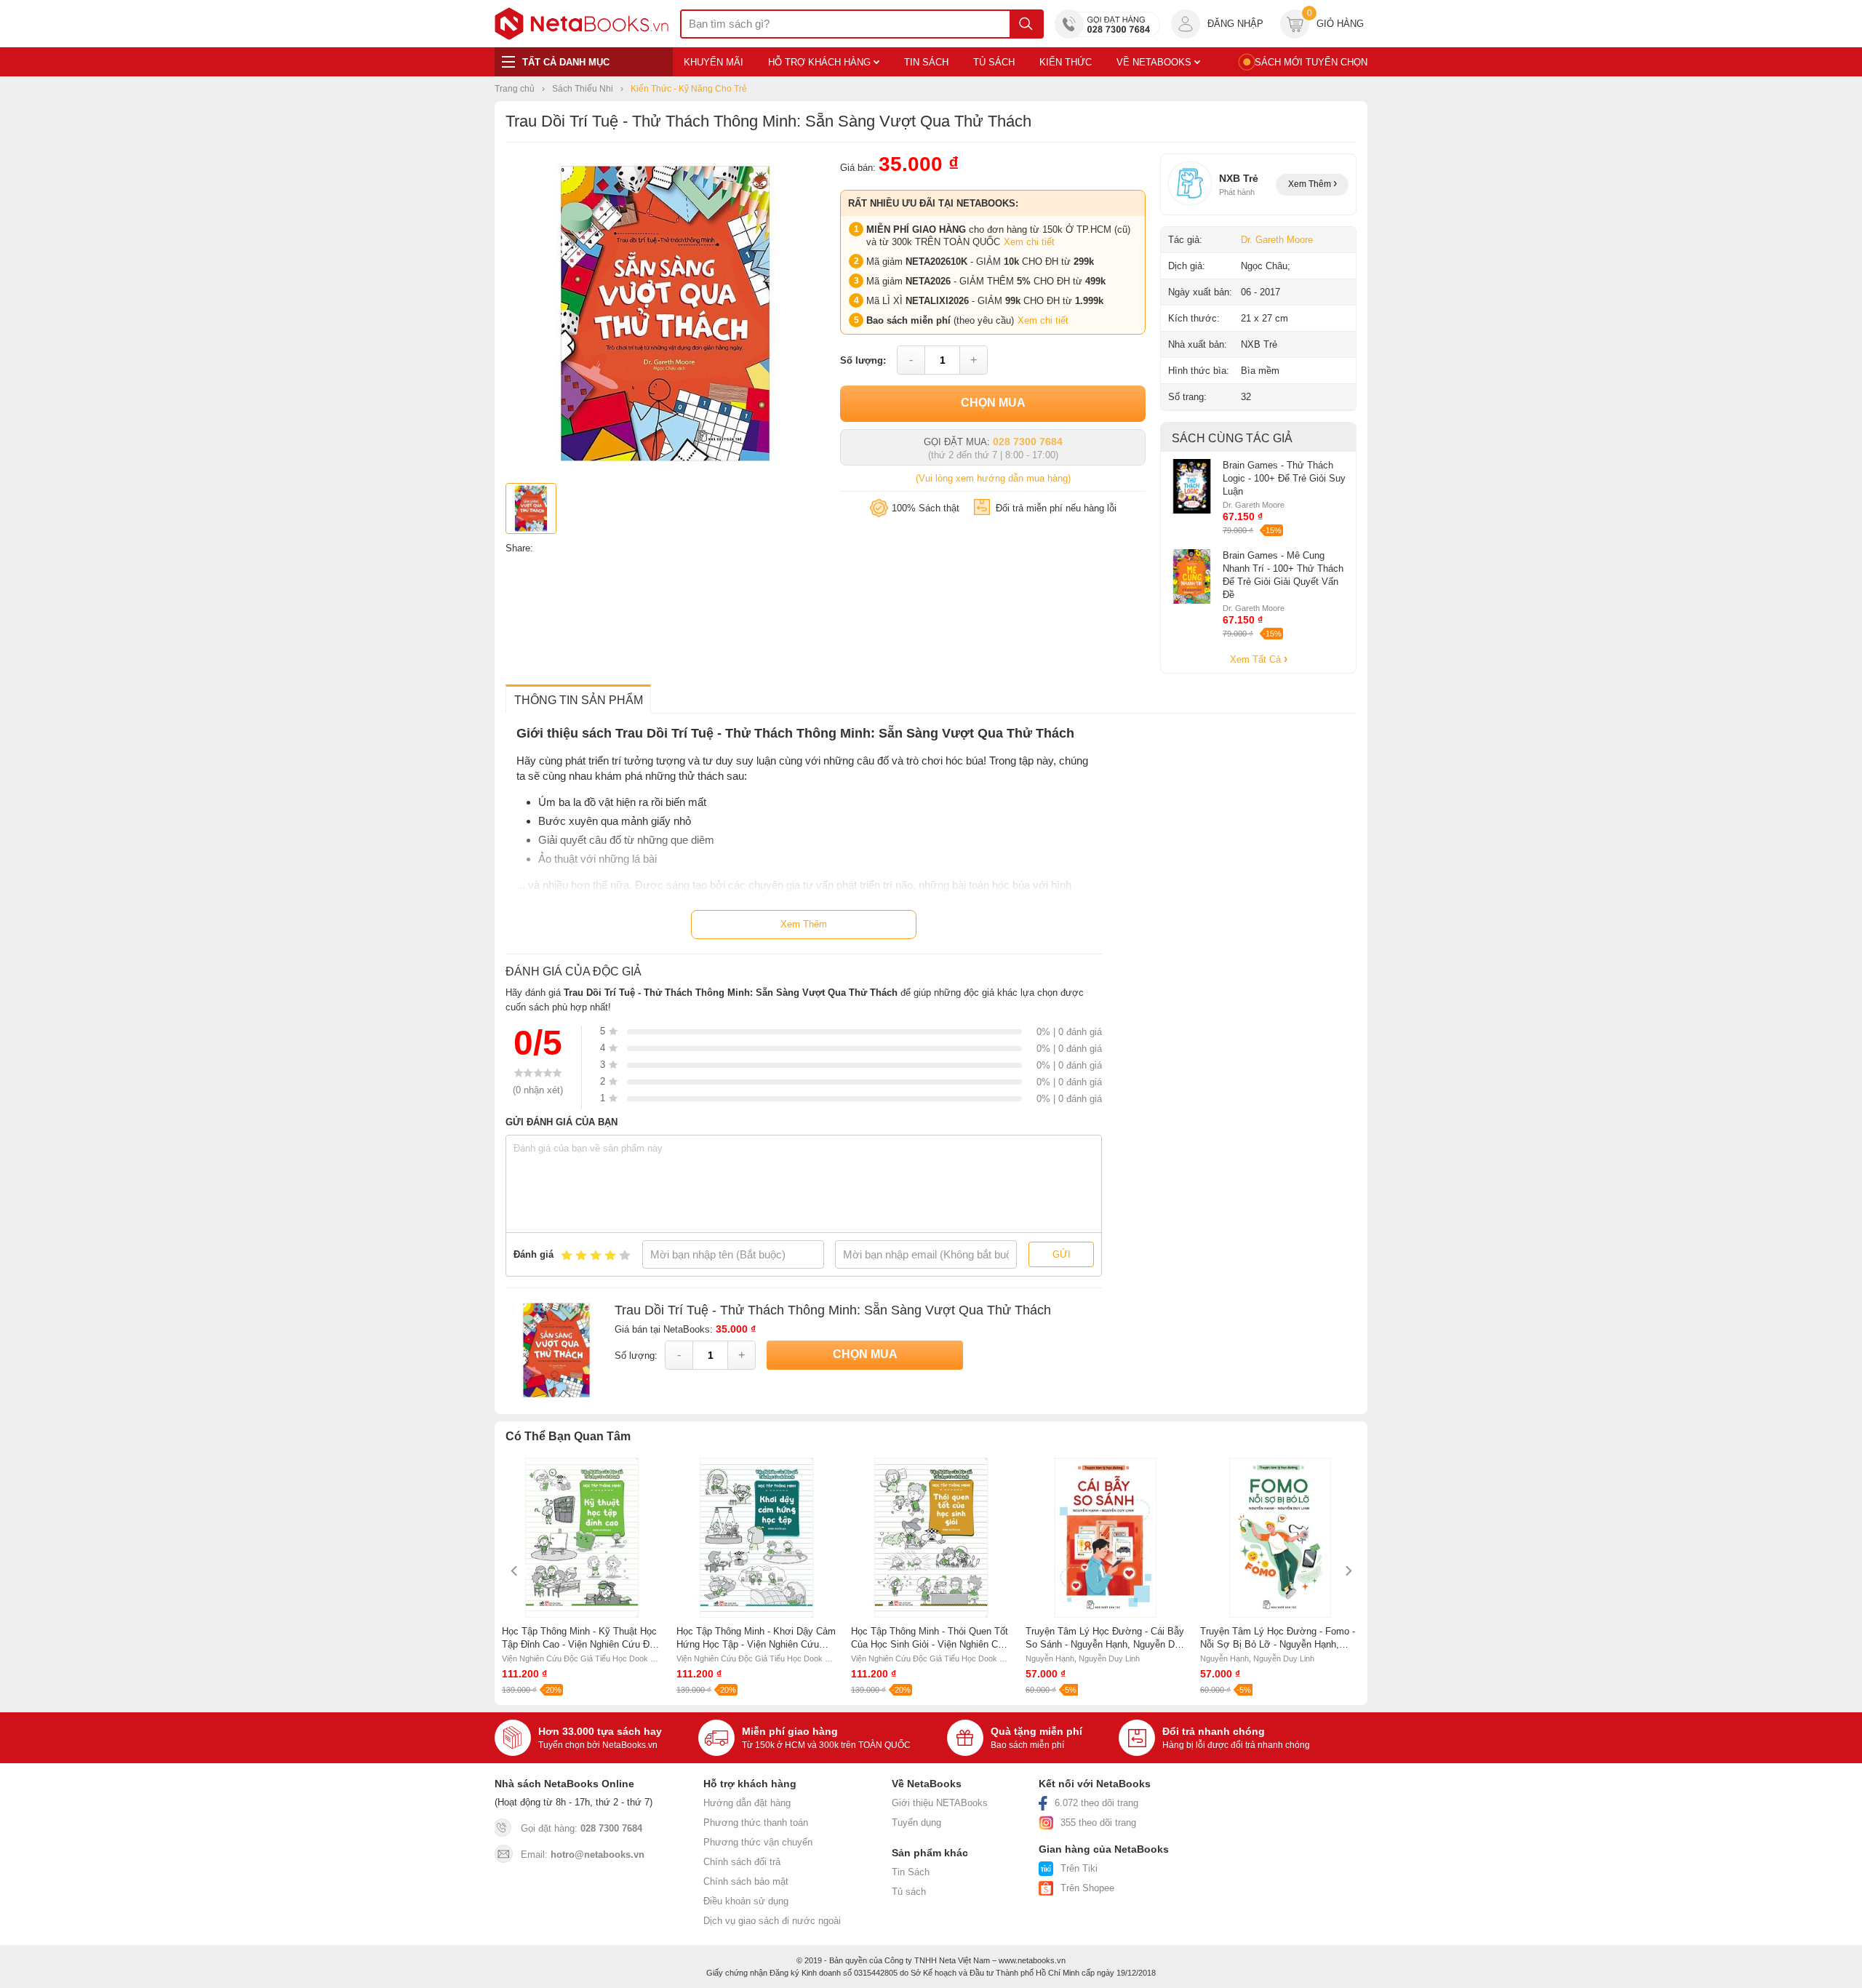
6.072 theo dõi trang (1096, 1803)
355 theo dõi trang (1098, 1823)
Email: (583, 1855)
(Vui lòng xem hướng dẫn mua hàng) (993, 478)
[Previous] (515, 1571)
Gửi (1062, 1254)
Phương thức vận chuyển (758, 1842)
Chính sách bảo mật (746, 1881)
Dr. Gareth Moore (1277, 240)
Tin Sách (911, 1872)
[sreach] (1026, 24)
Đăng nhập (1235, 24)
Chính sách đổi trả (742, 1862)
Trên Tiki (1079, 1868)
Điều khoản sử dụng (746, 1901)
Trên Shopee (1087, 1888)
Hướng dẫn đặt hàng (747, 1803)
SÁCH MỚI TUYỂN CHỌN (1311, 62)
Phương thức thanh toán (756, 1823)
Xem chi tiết (1029, 242)
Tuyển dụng (916, 1823)
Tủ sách (909, 1892)
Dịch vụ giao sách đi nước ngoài (772, 1921)
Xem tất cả (1257, 659)
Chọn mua (993, 403)
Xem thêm (1311, 184)
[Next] (1347, 1571)
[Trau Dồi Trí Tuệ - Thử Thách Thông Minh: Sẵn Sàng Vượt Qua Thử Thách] (666, 470)
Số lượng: (863, 360)
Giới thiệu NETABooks (940, 1803)
